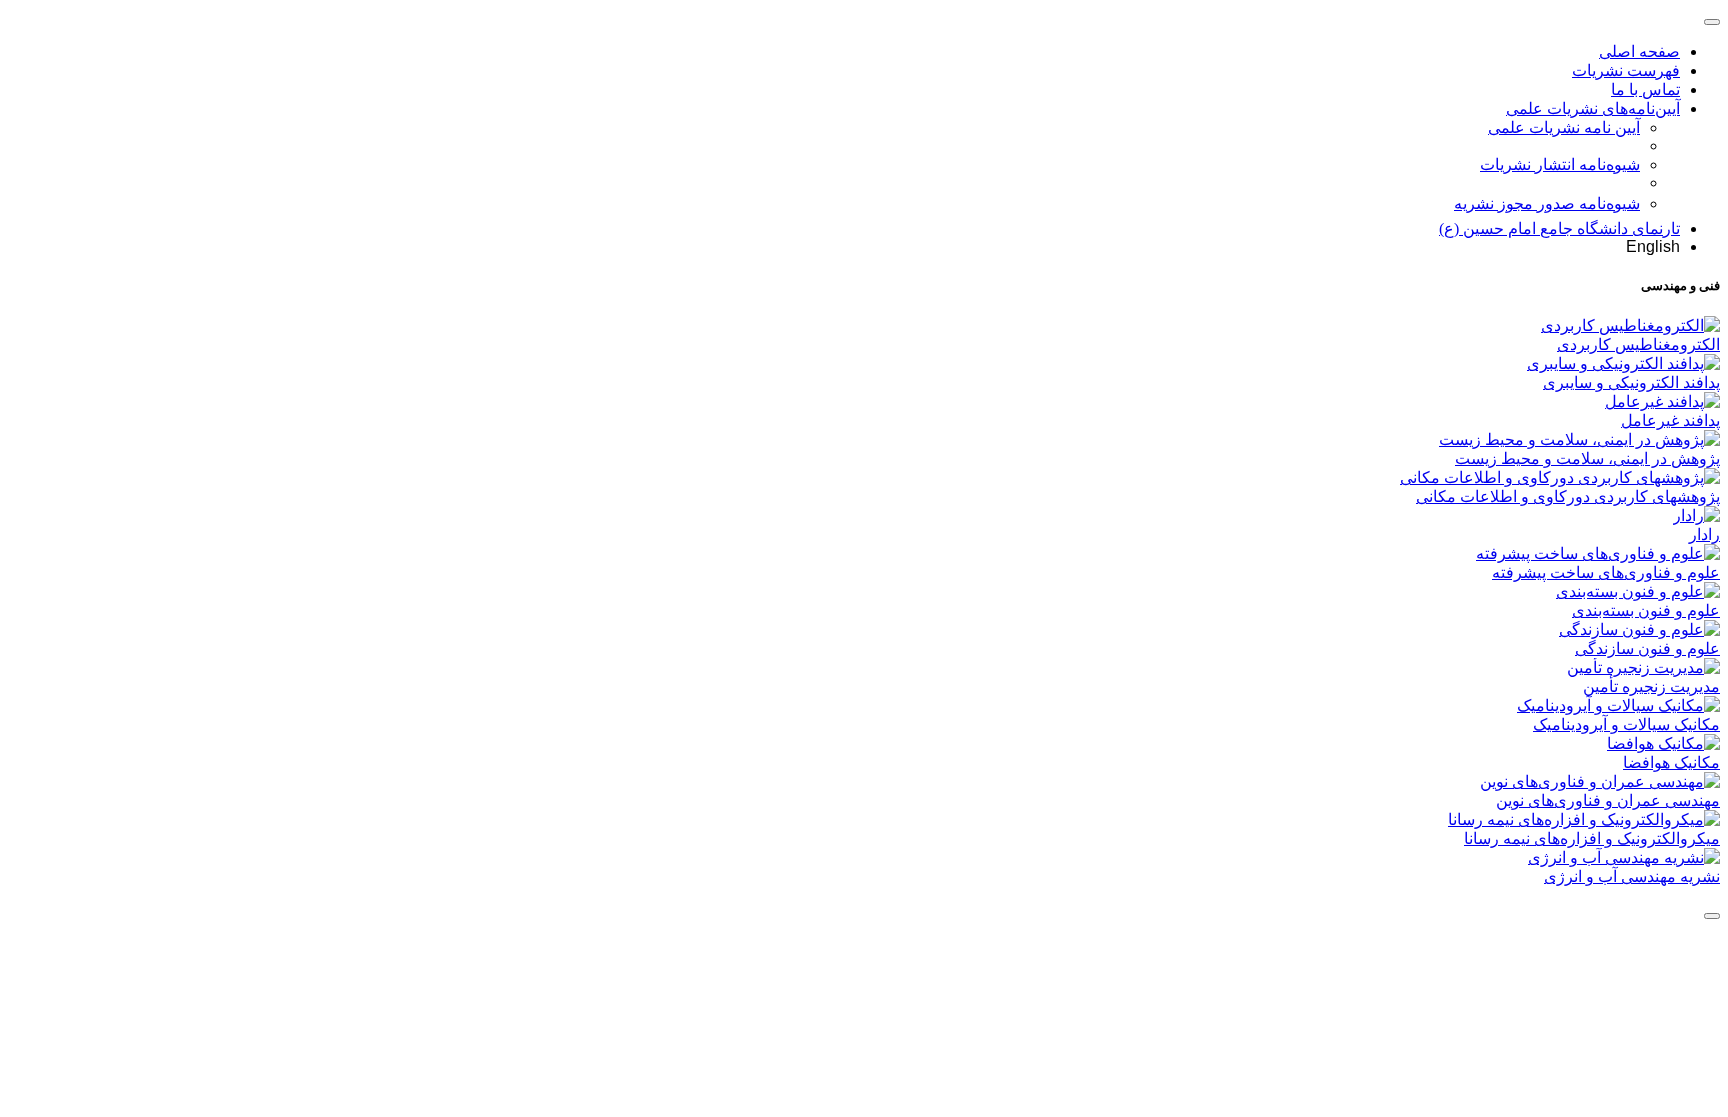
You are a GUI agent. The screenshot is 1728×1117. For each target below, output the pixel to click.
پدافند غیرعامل (1670, 420)
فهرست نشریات (1626, 70)
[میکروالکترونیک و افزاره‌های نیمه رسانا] (1584, 819)
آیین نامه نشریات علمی (1564, 127)
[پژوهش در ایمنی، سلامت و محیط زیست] (1579, 439)
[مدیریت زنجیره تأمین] (1643, 667)
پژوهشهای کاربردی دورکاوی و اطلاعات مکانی (1568, 496)
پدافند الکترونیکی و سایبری (1631, 382)
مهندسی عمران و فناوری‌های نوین (1608, 800)
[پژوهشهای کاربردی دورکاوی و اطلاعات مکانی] (1560, 477)
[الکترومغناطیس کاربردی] (1630, 325)
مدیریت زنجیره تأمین (1651, 686)
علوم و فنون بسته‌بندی (1646, 610)
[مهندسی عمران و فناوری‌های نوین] (1600, 781)
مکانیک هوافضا (1671, 762)
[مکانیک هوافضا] (1663, 743)
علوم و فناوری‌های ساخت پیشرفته (1606, 572)
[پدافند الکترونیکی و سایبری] (1623, 363)
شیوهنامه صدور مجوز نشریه (1547, 203)
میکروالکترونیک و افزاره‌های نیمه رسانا (1592, 838)
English (1653, 246)
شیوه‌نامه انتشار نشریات (1560, 164)
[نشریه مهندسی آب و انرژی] (1624, 857)
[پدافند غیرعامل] (1662, 401)
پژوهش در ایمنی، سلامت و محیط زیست (1587, 458)
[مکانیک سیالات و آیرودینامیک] (1618, 705)
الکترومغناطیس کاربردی (1638, 344)
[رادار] (1696, 515)
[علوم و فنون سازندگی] (1639, 629)
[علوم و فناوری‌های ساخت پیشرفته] (1598, 553)
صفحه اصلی (1639, 51)
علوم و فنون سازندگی (1647, 648)
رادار (1704, 534)
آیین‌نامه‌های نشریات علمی (1593, 108)
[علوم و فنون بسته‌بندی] (1638, 591)
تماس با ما (1645, 89)
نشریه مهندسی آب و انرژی (1632, 876)
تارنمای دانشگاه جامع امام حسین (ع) (1559, 228)
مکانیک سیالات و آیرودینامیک (1626, 724)
